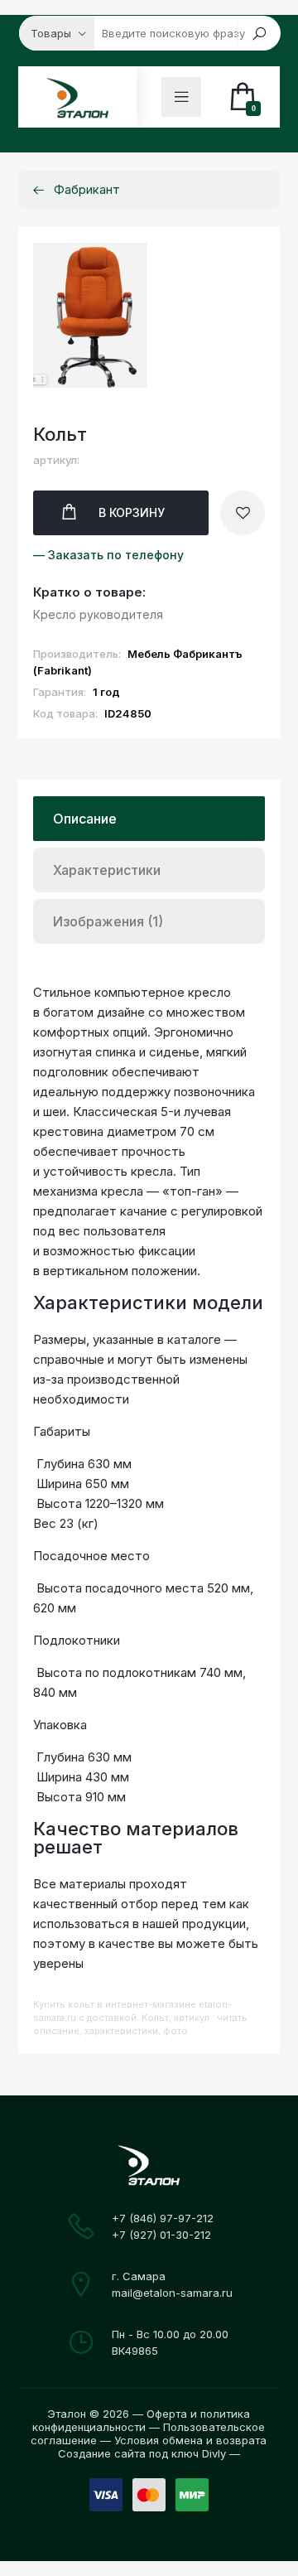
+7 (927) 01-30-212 (161, 2235)
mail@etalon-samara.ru (172, 2293)
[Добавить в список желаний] (243, 513)
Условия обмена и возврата (190, 2440)
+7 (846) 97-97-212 (163, 2218)
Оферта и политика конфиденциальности (141, 2420)
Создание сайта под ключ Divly (142, 2453)
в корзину (132, 512)
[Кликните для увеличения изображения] (90, 315)
